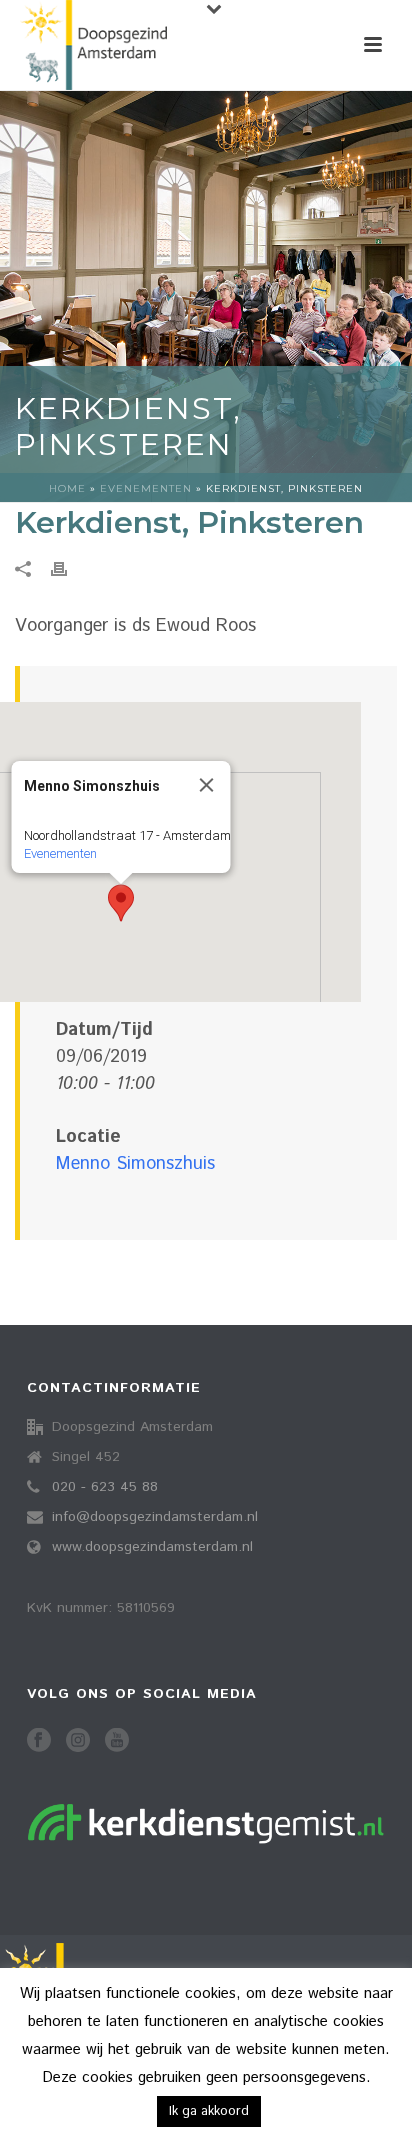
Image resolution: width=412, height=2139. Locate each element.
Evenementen (146, 488)
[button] (121, 903)
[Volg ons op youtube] (117, 1741)
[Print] (69, 569)
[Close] (207, 785)
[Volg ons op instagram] (78, 1741)
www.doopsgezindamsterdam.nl (152, 1547)
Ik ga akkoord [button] (209, 2111)
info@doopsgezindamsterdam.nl (155, 1517)
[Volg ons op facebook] (39, 1741)
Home (67, 488)
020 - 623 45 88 (105, 1487)
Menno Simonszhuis (135, 1164)
